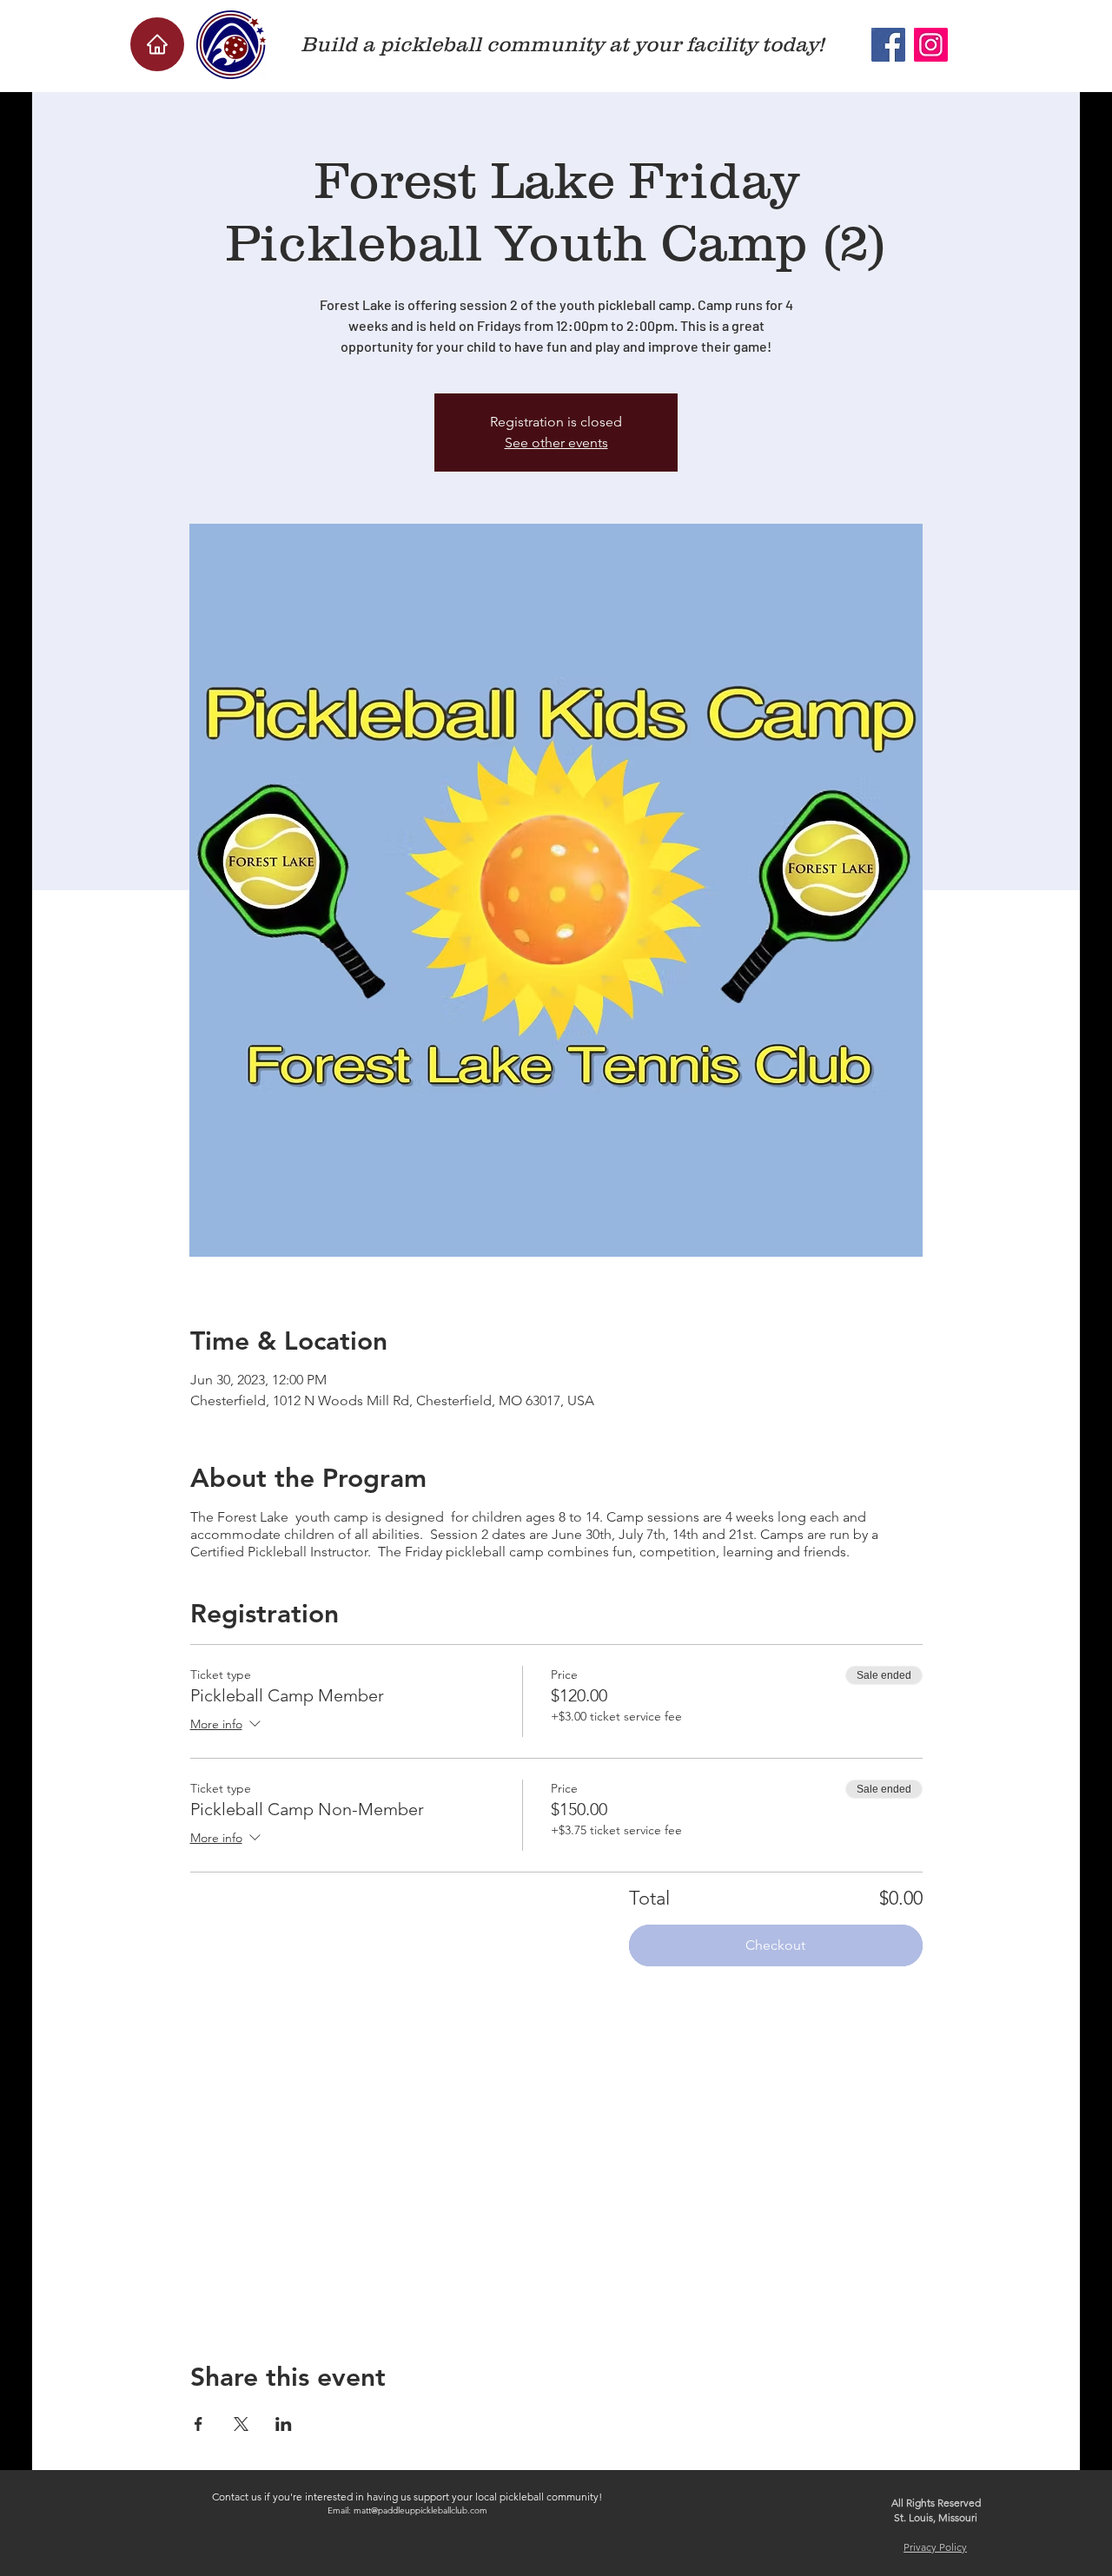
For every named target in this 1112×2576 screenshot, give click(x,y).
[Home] (157, 44)
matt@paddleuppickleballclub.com (420, 2510)
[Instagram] (931, 45)
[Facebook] (888, 45)
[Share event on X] (241, 2424)
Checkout (775, 1945)
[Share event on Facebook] (199, 2424)
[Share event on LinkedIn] (284, 2424)
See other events (556, 443)
